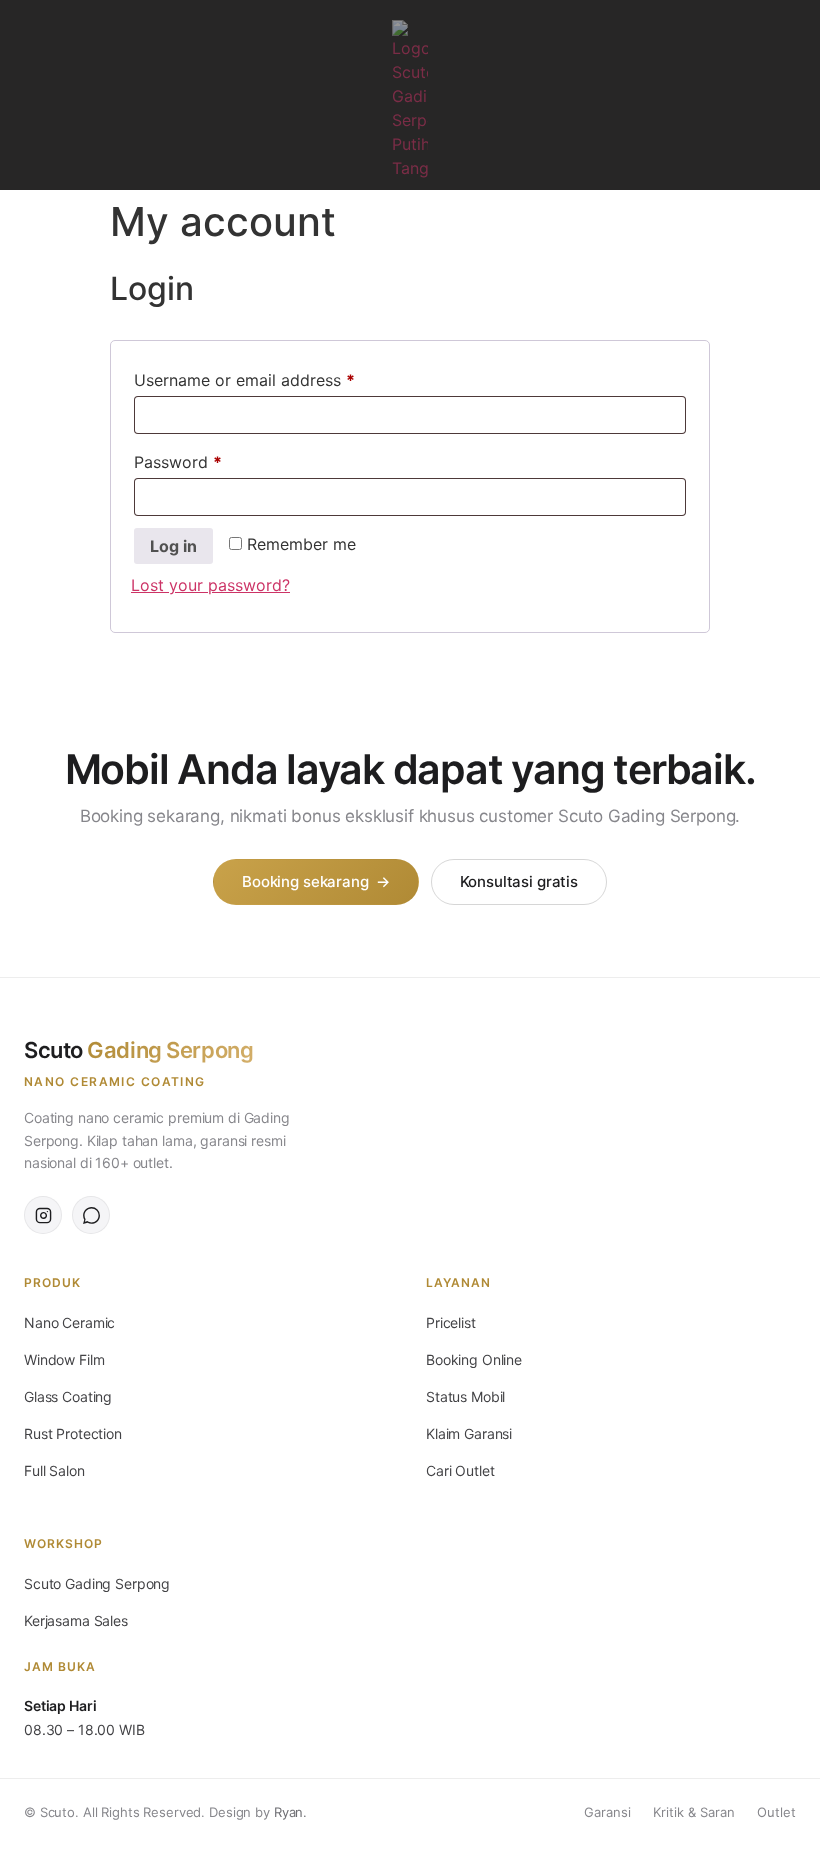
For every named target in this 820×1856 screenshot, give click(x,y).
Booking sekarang (315, 881)
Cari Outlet (460, 1470)
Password (211, 459)
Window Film (64, 1359)
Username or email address (277, 377)
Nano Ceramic (69, 1322)
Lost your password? (210, 585)
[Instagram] (794, 94)
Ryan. (290, 1812)
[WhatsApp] (91, 1215)
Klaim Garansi (469, 1433)
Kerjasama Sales (76, 1620)
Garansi (607, 1812)
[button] (22, 95)
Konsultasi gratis (519, 881)
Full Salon (54, 1470)
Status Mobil (465, 1396)
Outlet (776, 1812)
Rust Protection (73, 1433)
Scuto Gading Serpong (97, 1583)
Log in (173, 546)
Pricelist (451, 1322)
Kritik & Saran (694, 1812)
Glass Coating (68, 1396)
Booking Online (474, 1359)
